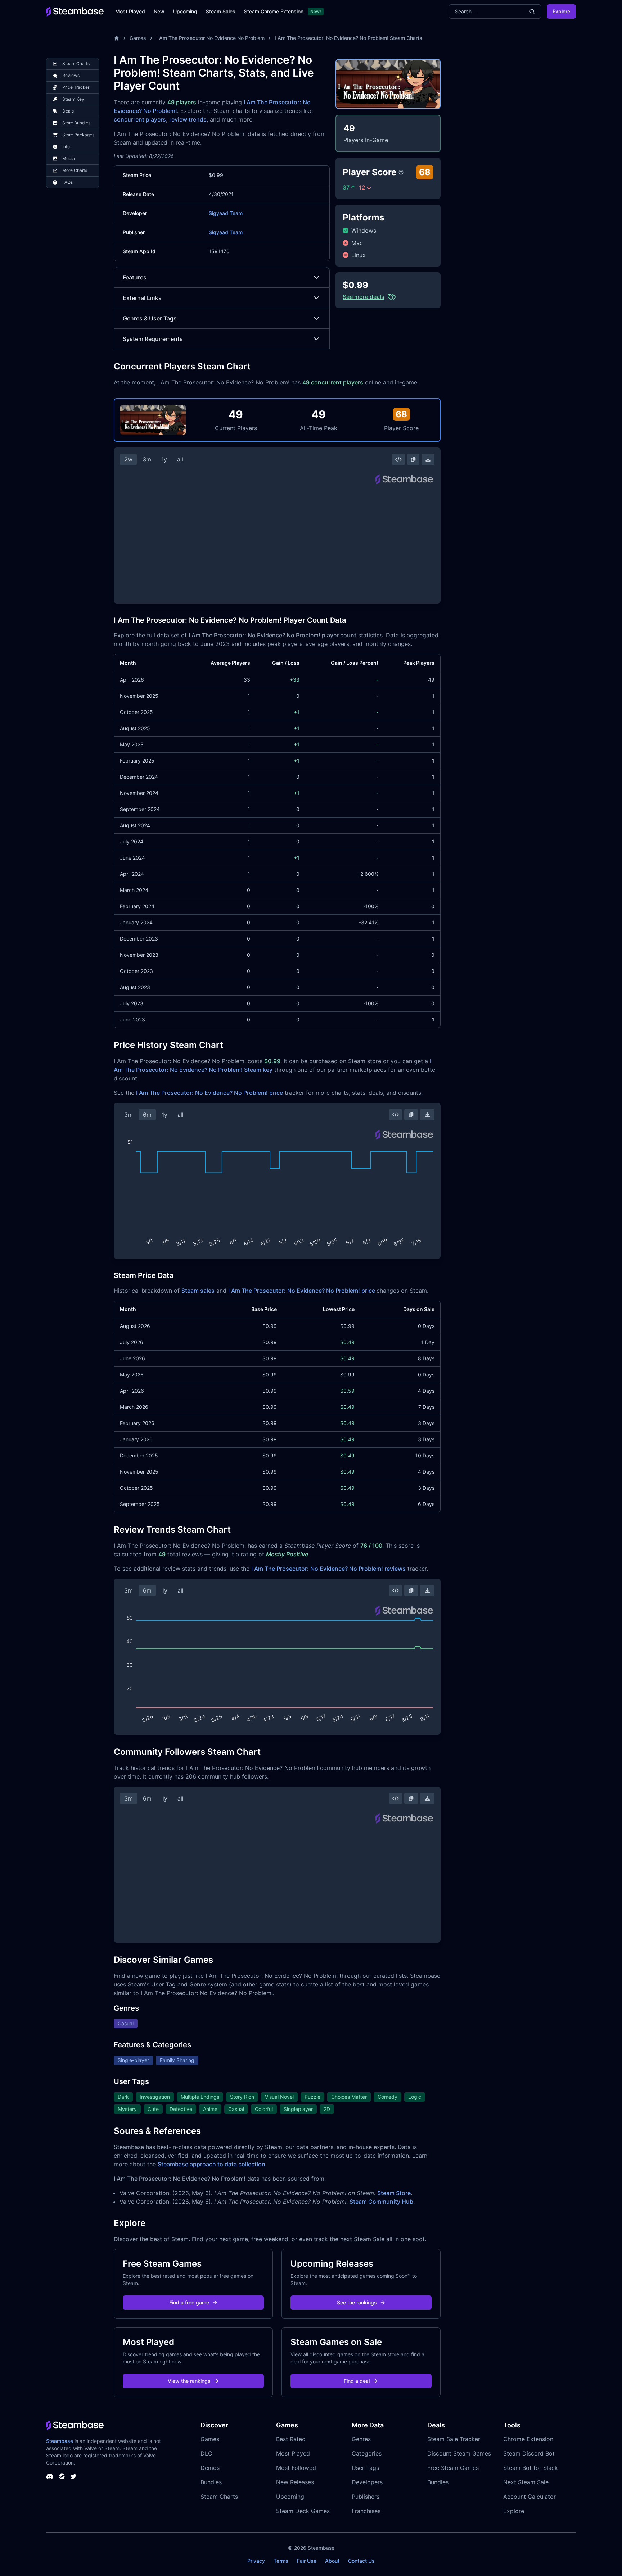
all (180, 459)
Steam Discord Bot (529, 2453)
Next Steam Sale (526, 2482)
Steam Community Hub (381, 2202)
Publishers (366, 2497)
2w (128, 459)
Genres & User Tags (150, 318)
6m (147, 1115)
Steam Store (394, 2193)
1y (164, 459)
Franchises (366, 2511)
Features (135, 277)
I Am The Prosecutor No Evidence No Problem (210, 38)
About (332, 2561)
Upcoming (185, 11)
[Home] (117, 38)
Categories (367, 2453)
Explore (561, 11)
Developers (367, 2482)
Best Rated (291, 2439)
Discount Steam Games (459, 2453)
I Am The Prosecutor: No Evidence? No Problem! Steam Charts (348, 38)
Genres (361, 2439)
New (159, 11)
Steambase (60, 2441)
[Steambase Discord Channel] (50, 2476)
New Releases (295, 2482)
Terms (281, 2561)
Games (138, 38)
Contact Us (361, 2561)
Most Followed (296, 2468)
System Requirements (153, 339)
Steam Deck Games (303, 2511)
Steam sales (198, 1291)
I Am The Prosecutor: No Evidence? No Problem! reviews (328, 1569)
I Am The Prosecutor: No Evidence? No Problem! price (209, 1093)
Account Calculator (529, 2497)
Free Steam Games (453, 2468)
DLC (206, 2453)
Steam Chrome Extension (274, 11)
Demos (210, 2468)
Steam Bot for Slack (531, 2468)
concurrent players (140, 119)
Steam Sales (221, 11)
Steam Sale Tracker (454, 2439)
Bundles (211, 2482)
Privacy (256, 2561)
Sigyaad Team (226, 213)
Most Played (130, 11)
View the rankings (189, 2381)
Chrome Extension (528, 2439)
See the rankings (357, 2302)
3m (147, 459)
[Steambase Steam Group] (62, 2476)
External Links (142, 298)
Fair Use (307, 2561)
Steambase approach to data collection (211, 2164)
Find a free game (189, 2302)
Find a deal (357, 2381)
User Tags (365, 2468)
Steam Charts (219, 2497)
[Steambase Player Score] (401, 172)
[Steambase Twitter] (73, 2476)
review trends (188, 119)
